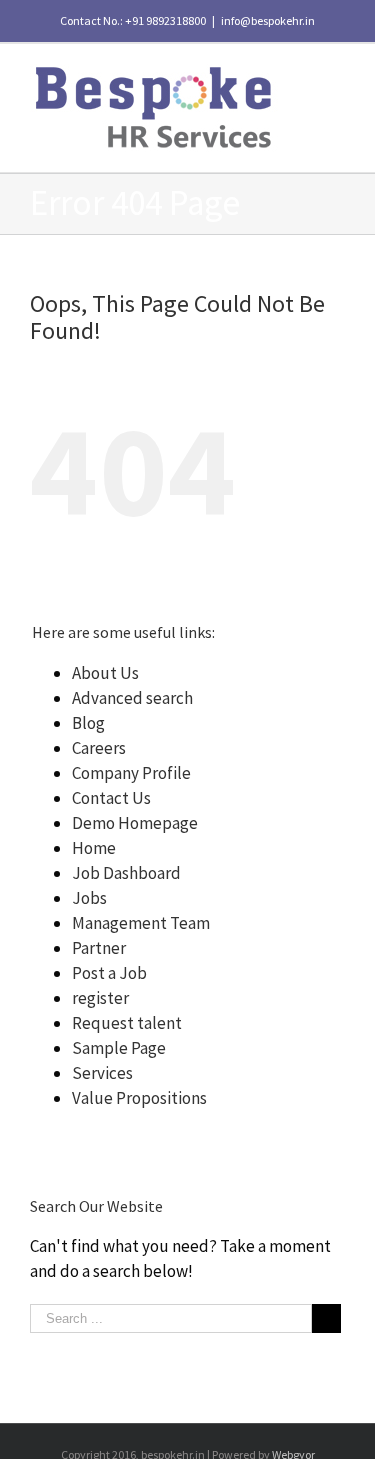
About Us (105, 673)
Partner (99, 948)
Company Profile (131, 773)
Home (94, 848)
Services (102, 1073)
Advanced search (132, 698)
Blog (88, 723)
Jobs (89, 898)
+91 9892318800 (165, 20)
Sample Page (119, 1048)
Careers (99, 748)
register (100, 998)
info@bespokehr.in (268, 20)
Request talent (127, 1023)
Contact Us (111, 798)
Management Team (141, 923)
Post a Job (109, 973)
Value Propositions (139, 1098)
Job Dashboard (126, 873)
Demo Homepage (135, 823)
